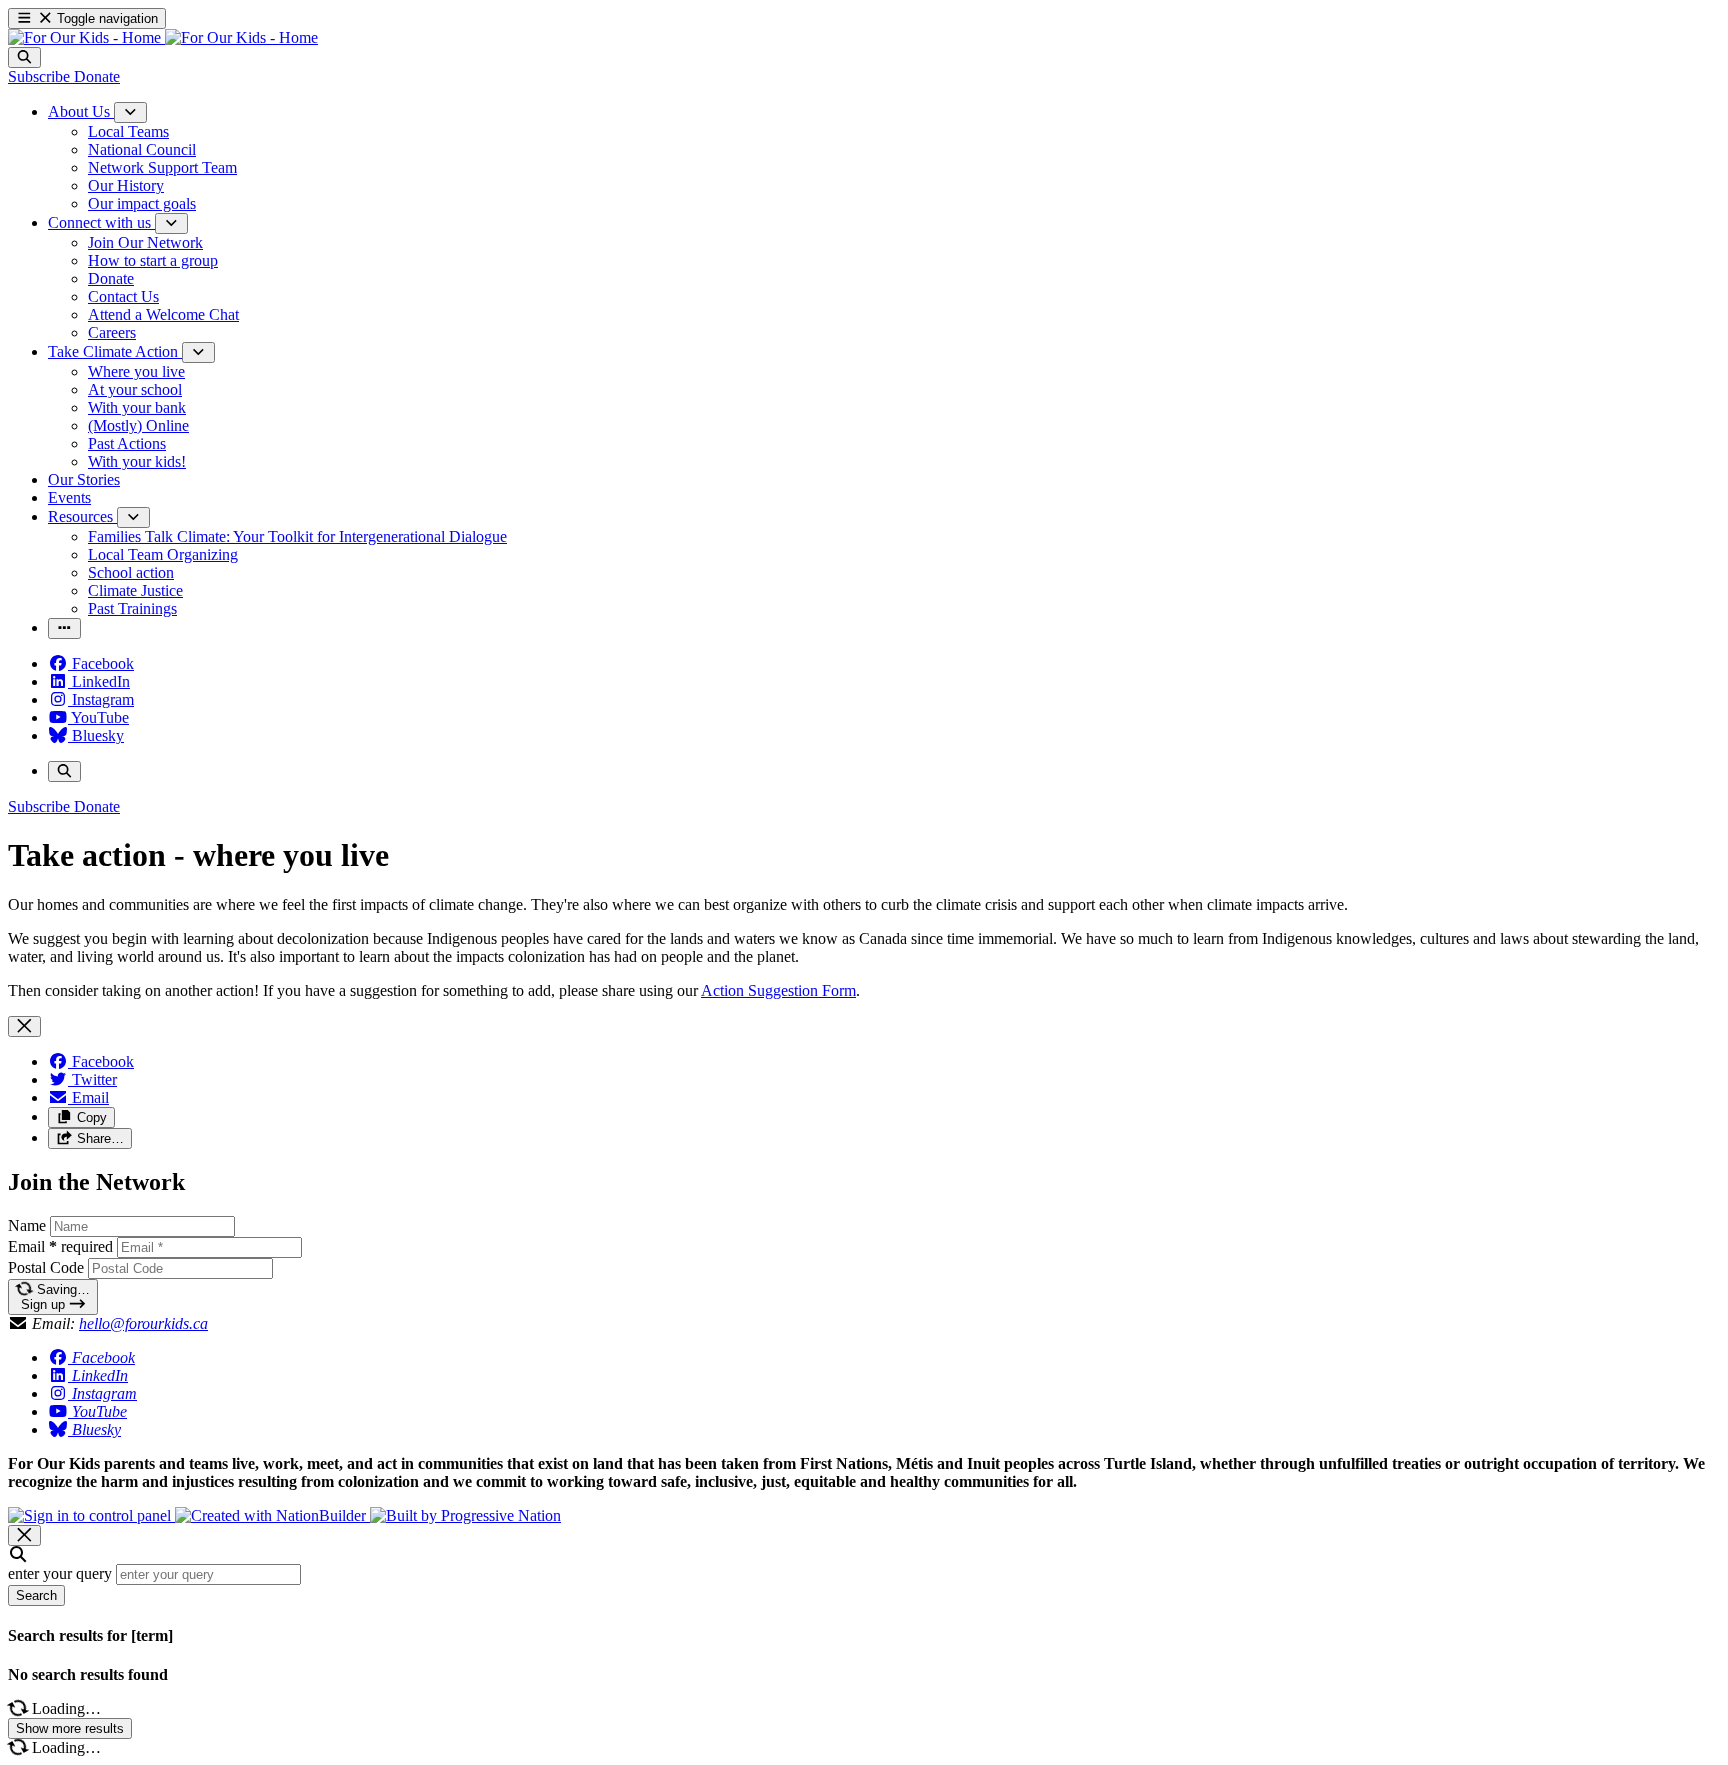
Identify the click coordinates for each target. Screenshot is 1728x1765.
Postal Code (46, 1267)
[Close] (24, 1026)
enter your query (60, 1573)
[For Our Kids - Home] (163, 37)
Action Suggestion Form (778, 990)
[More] (130, 112)
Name (27, 1225)
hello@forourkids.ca (143, 1323)
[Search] (24, 57)
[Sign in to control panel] (91, 1515)
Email (60, 1246)
